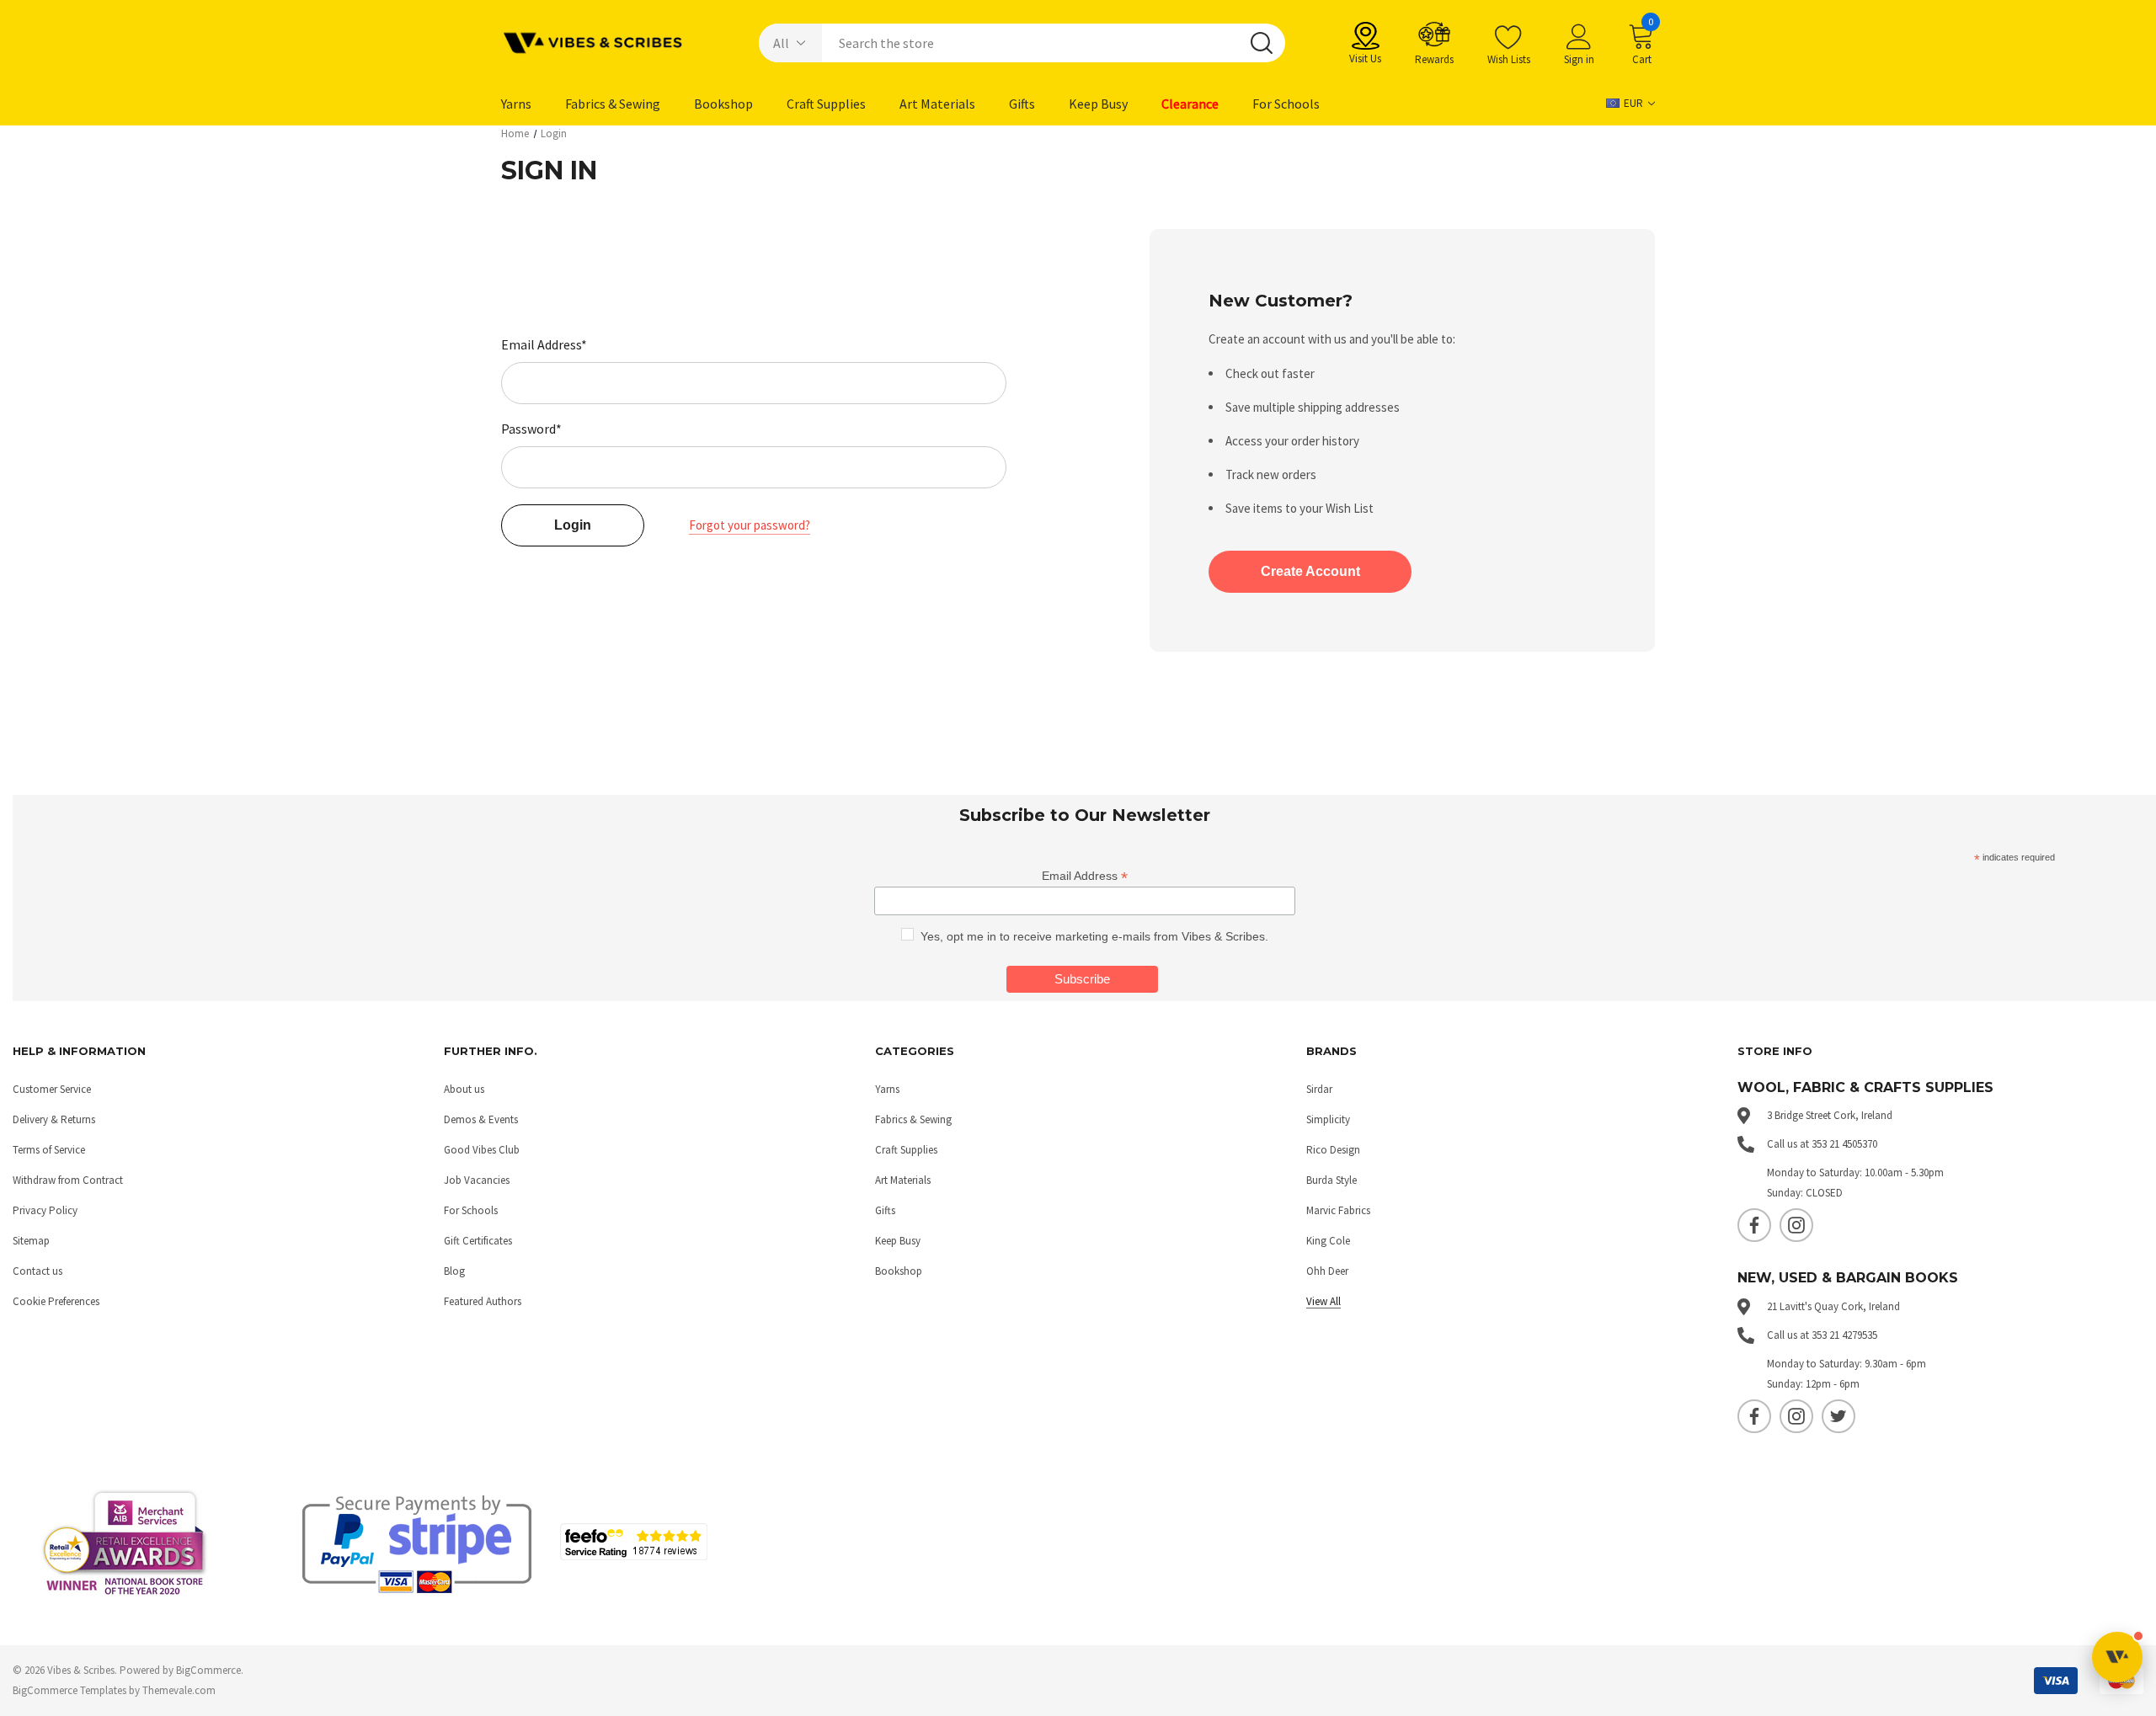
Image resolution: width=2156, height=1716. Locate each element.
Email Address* (544, 344)
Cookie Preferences (56, 1301)
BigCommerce (208, 1670)
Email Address (1085, 876)
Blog (454, 1271)
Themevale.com (179, 1690)
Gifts (885, 1210)
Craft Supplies (906, 1150)
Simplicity (1328, 1119)
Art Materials (903, 1180)
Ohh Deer (1327, 1271)
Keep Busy (898, 1241)
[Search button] (1262, 43)
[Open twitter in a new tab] (1838, 1416)
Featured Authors (483, 1301)
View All (1323, 1301)
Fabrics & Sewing (913, 1119)
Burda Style (1331, 1180)
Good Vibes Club (482, 1150)
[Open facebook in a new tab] (1754, 1225)
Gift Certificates (478, 1241)
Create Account (1310, 571)
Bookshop (899, 1271)
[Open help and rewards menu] (2117, 1657)
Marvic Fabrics (1338, 1210)
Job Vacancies (477, 1180)
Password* (531, 429)
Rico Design (1333, 1150)
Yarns (887, 1089)
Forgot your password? (750, 525)
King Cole (1328, 1241)
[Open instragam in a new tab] (1796, 1225)
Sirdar (1319, 1089)
